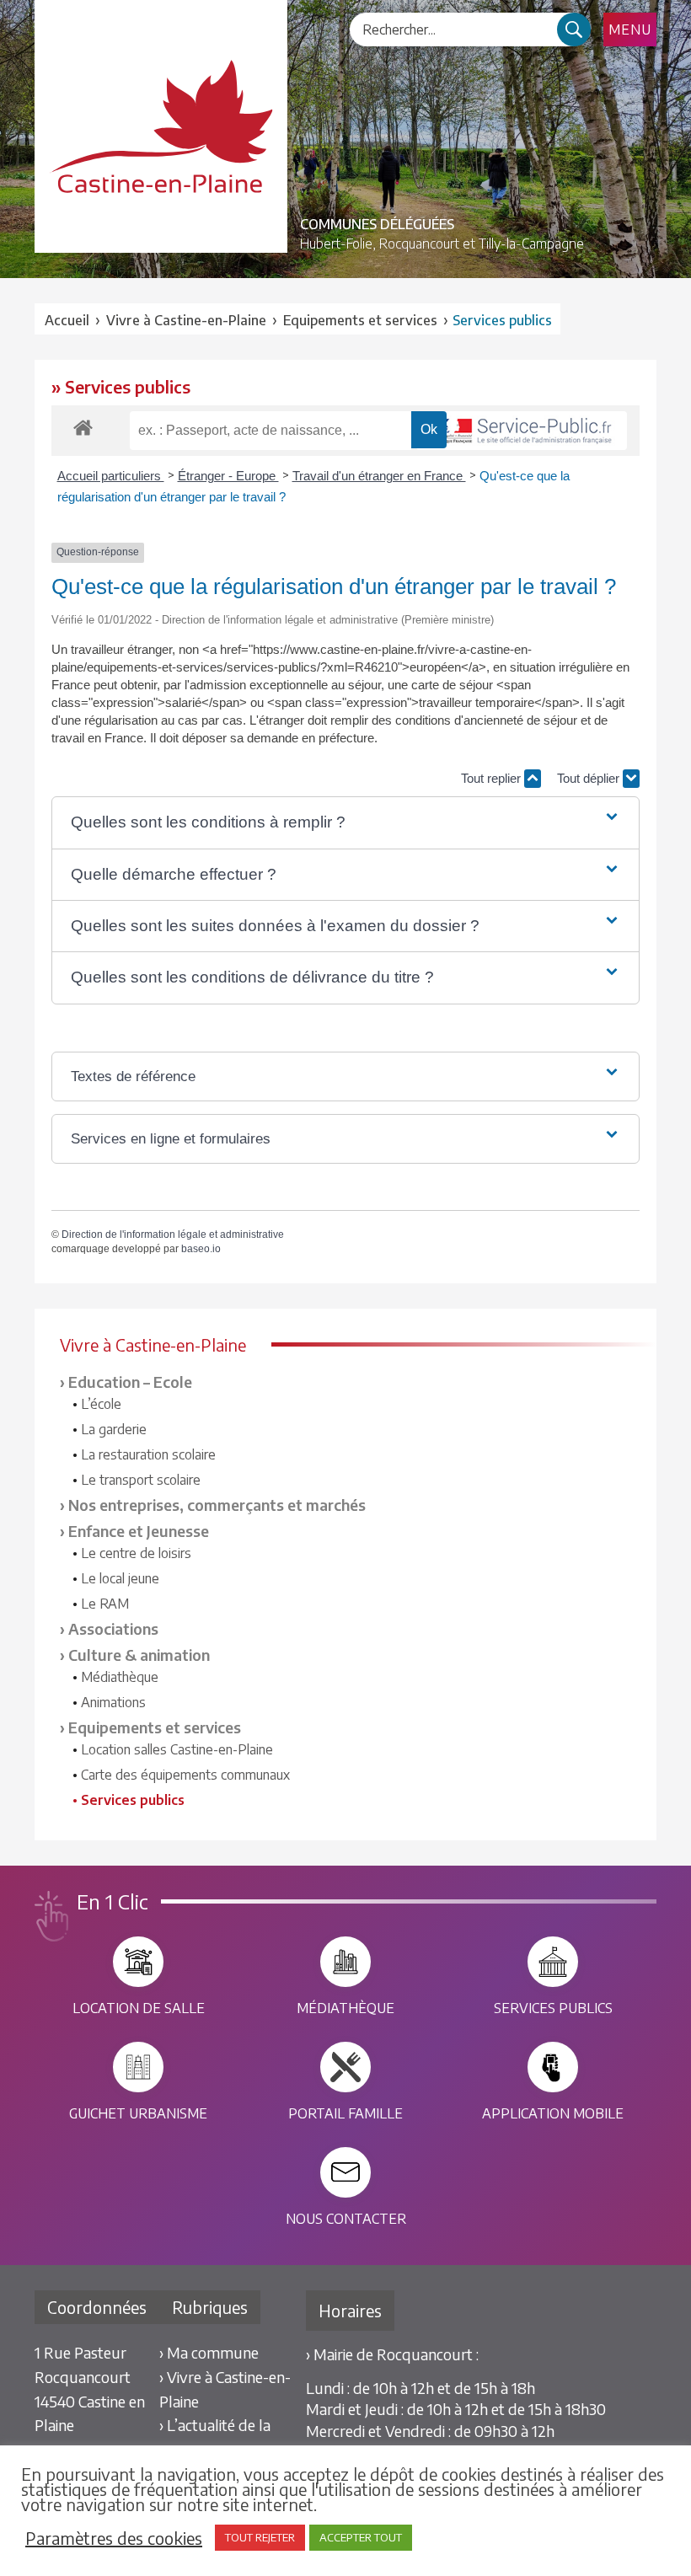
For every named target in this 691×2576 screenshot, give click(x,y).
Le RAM (105, 1604)
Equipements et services (155, 1727)
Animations (113, 1702)
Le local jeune (120, 1578)
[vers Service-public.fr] (522, 431)
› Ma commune (209, 2352)
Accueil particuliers (111, 476)
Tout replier (493, 778)
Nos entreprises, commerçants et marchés (217, 1505)
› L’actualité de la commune (215, 2437)
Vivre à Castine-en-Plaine (186, 320)
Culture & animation (139, 1655)
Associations (113, 1628)
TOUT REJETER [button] (260, 2537)
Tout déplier (590, 778)
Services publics (133, 1800)
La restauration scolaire (148, 1454)
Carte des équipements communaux (185, 1775)
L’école (101, 1404)
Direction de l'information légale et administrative (173, 1234)
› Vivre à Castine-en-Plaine (225, 2389)
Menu (630, 29)
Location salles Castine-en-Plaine (177, 1749)
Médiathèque (120, 1677)
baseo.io (201, 1249)
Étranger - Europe (228, 476)
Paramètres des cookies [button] (114, 2538)
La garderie (114, 1429)
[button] (345, 822)
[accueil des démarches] (83, 427)
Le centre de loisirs (136, 1553)
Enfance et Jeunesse (139, 1531)
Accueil (67, 320)
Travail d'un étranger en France (379, 476)
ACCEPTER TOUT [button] (361, 2537)
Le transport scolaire (141, 1480)
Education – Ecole (130, 1382)
